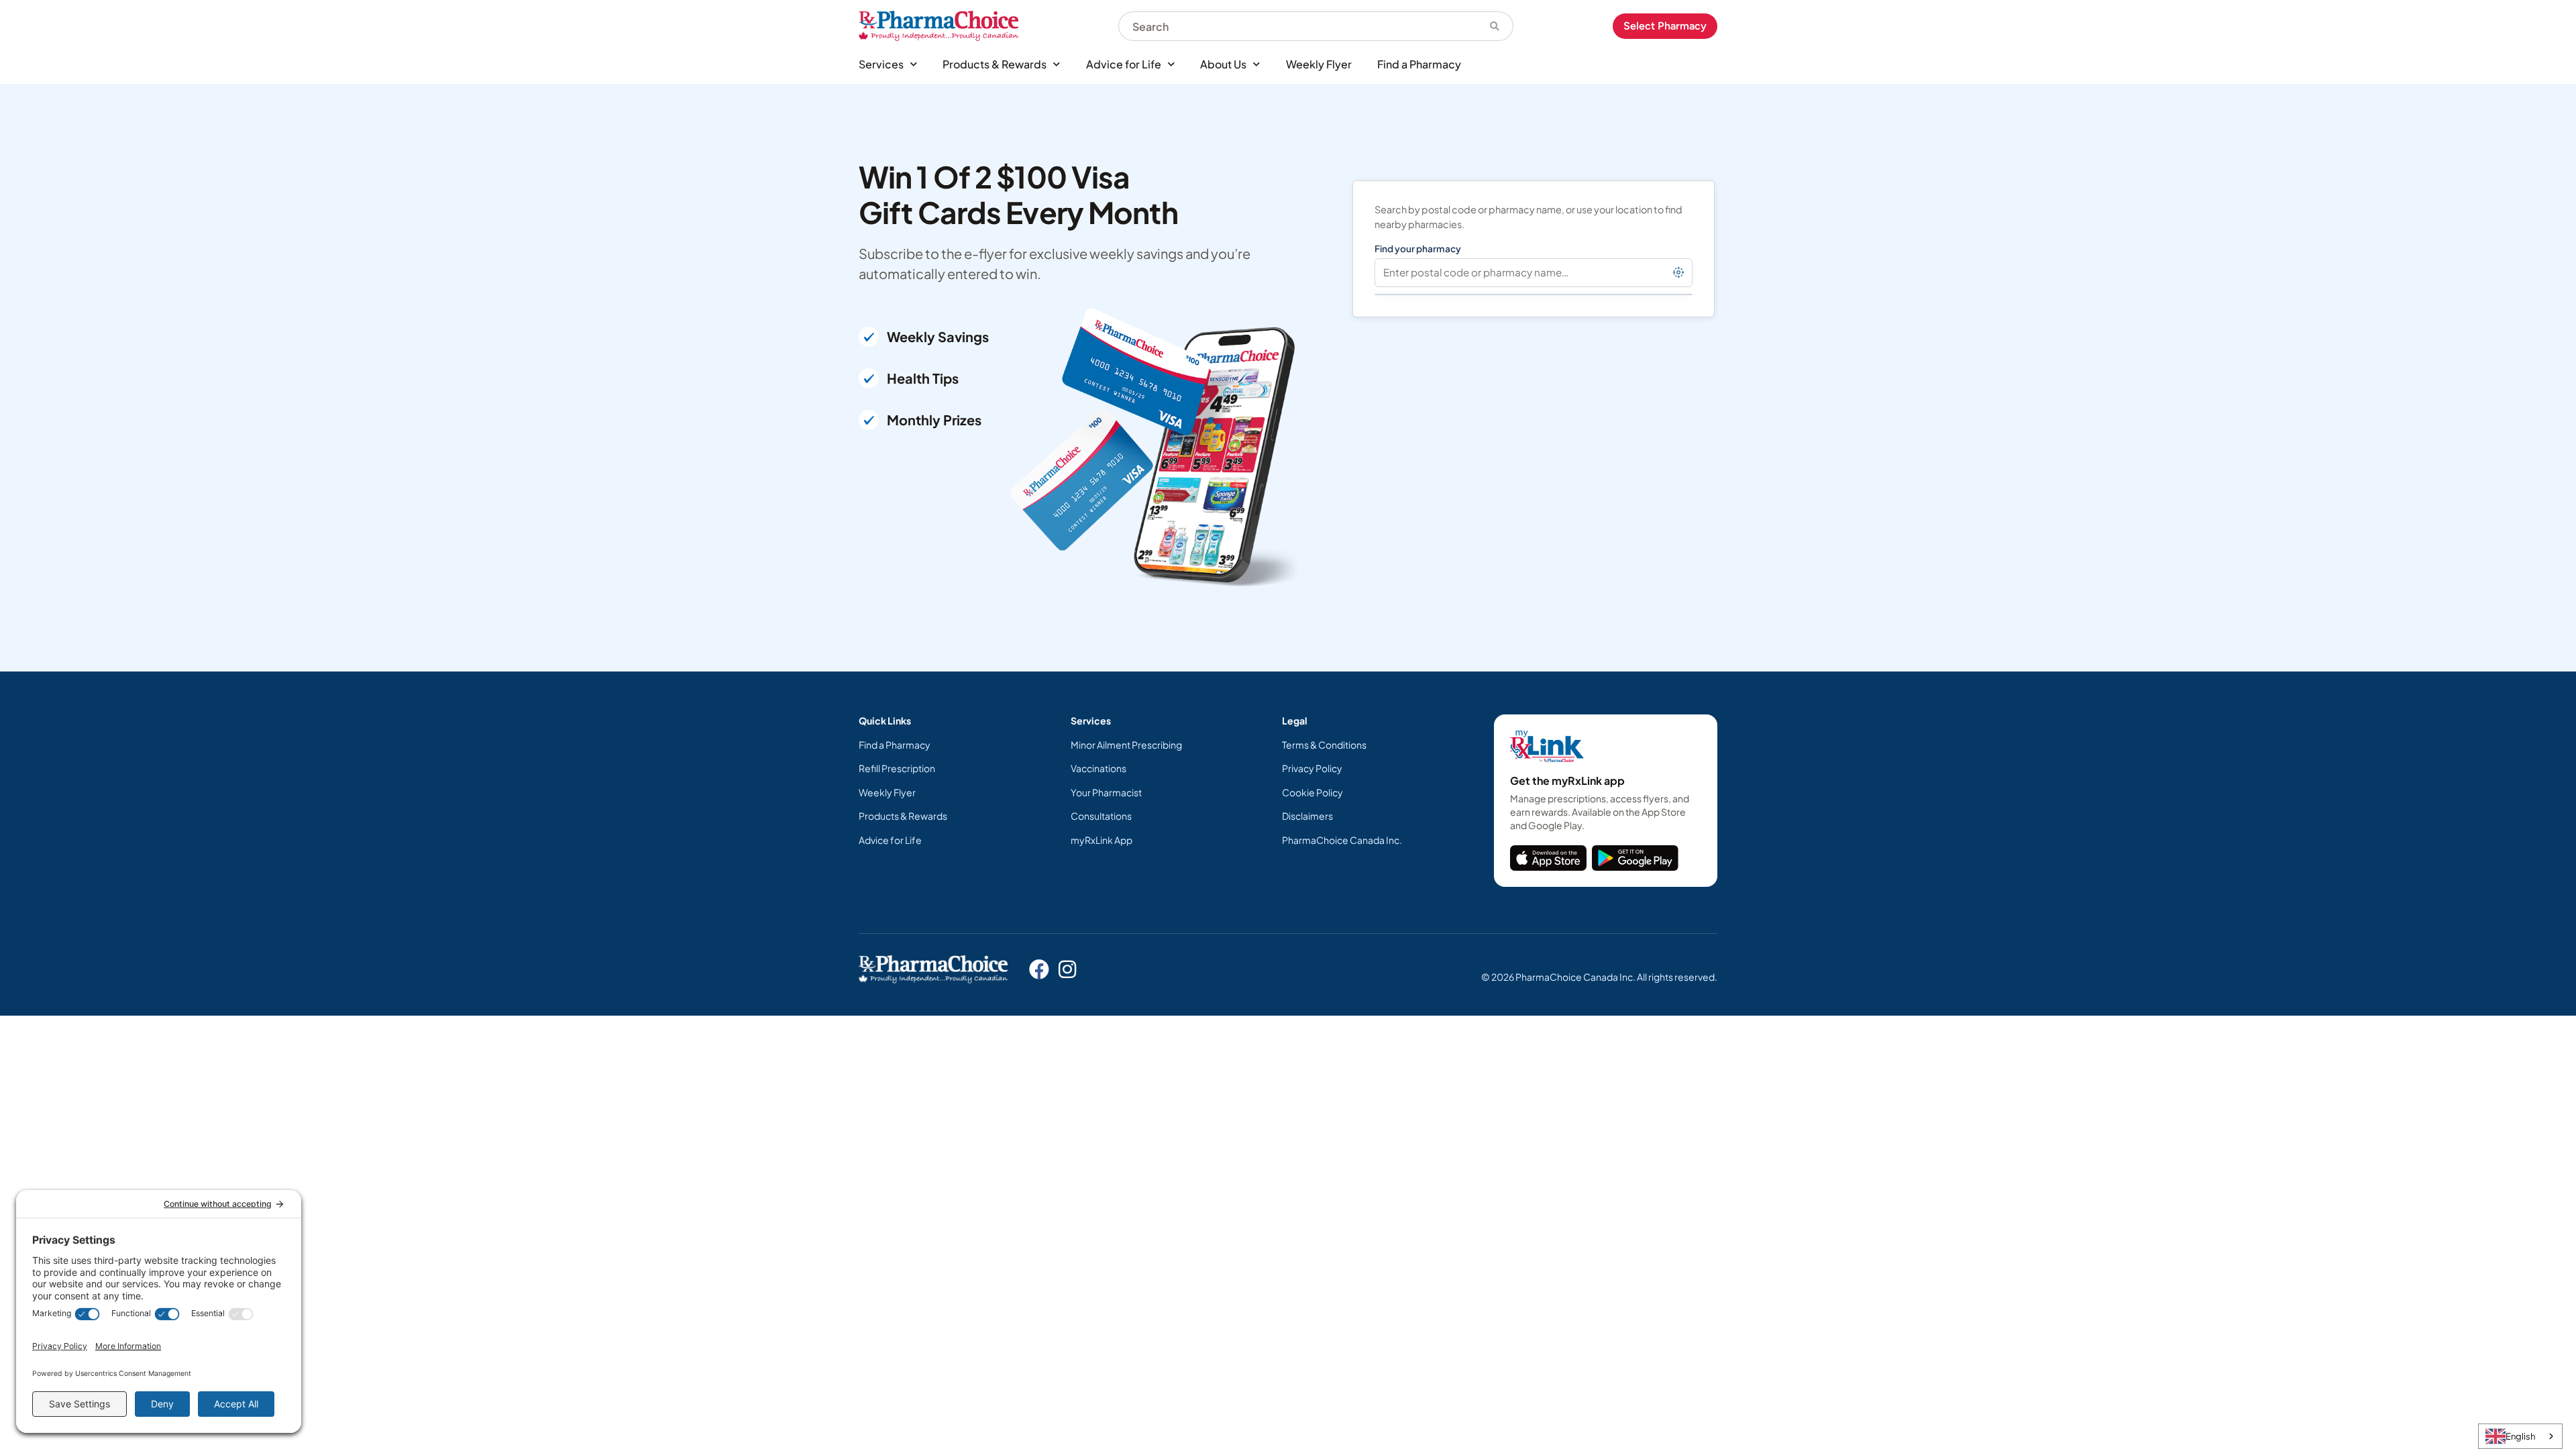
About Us (1223, 64)
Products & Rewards (995, 64)
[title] (1548, 858)
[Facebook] (1039, 969)
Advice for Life (1124, 64)
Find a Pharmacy (1419, 64)
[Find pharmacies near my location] (1678, 272)
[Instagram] (1067, 969)
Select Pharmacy (1665, 26)
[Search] (1495, 26)
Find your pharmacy (1418, 249)
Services (881, 64)
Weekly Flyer (1319, 64)
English (2520, 1436)
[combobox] (1297, 26)
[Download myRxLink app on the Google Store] (1635, 858)
